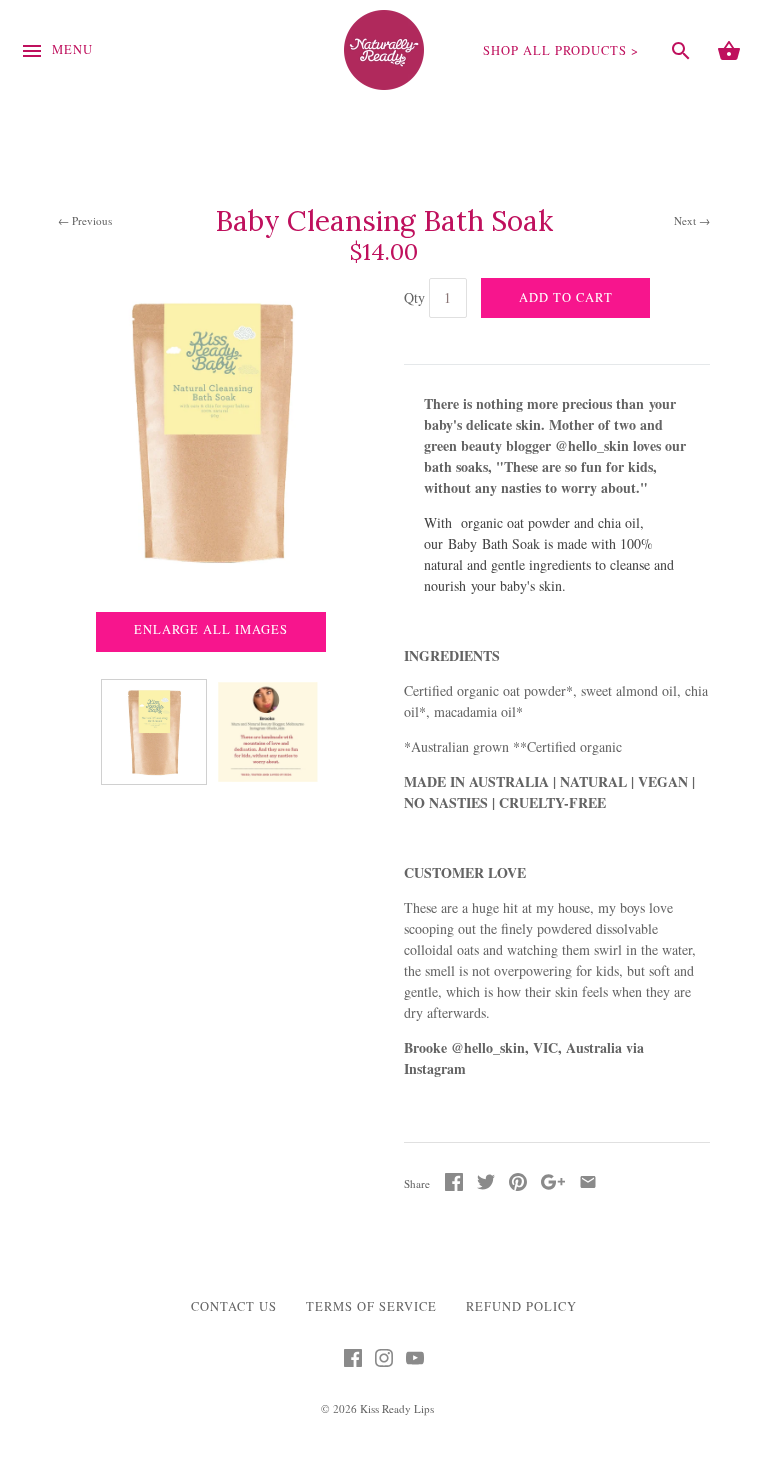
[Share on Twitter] (486, 1185)
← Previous (85, 220)
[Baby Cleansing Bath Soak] (154, 732)
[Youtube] (415, 1362)
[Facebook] (353, 1362)
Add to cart (566, 297)
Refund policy (521, 1306)
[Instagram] (384, 1362)
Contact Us (234, 1306)
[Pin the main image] (518, 1185)
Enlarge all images (211, 629)
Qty (414, 297)
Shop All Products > (561, 50)
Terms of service (371, 1306)
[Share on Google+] (553, 1185)
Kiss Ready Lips (397, 1408)
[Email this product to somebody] (588, 1185)
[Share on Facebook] (454, 1185)
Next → (692, 220)
